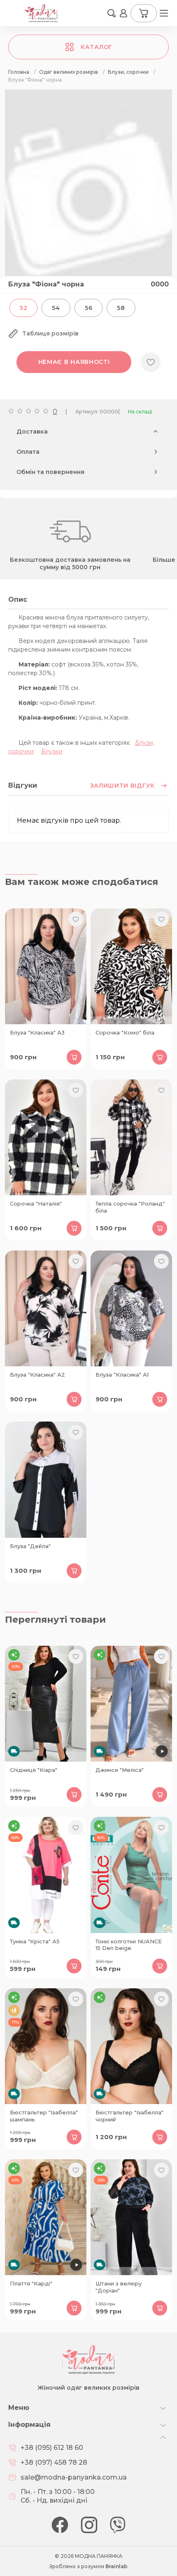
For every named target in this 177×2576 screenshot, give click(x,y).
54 (56, 308)
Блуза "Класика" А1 (122, 1375)
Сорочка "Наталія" (36, 1204)
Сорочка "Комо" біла (125, 1032)
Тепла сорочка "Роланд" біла (130, 1207)
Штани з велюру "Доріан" (119, 2287)
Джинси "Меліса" (120, 1770)
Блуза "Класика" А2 (37, 1375)
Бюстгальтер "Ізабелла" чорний (129, 2116)
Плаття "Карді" (31, 2283)
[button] (112, 13)
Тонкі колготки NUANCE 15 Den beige (129, 1945)
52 (23, 308)
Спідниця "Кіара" (34, 1770)
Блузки (52, 751)
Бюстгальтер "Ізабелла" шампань (44, 2116)
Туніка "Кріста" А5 (35, 1941)
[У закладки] (151, 362)
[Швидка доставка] (46, 1704)
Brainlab (116, 2566)
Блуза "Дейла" (30, 1546)
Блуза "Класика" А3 (37, 1032)
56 (88, 308)
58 (121, 308)
